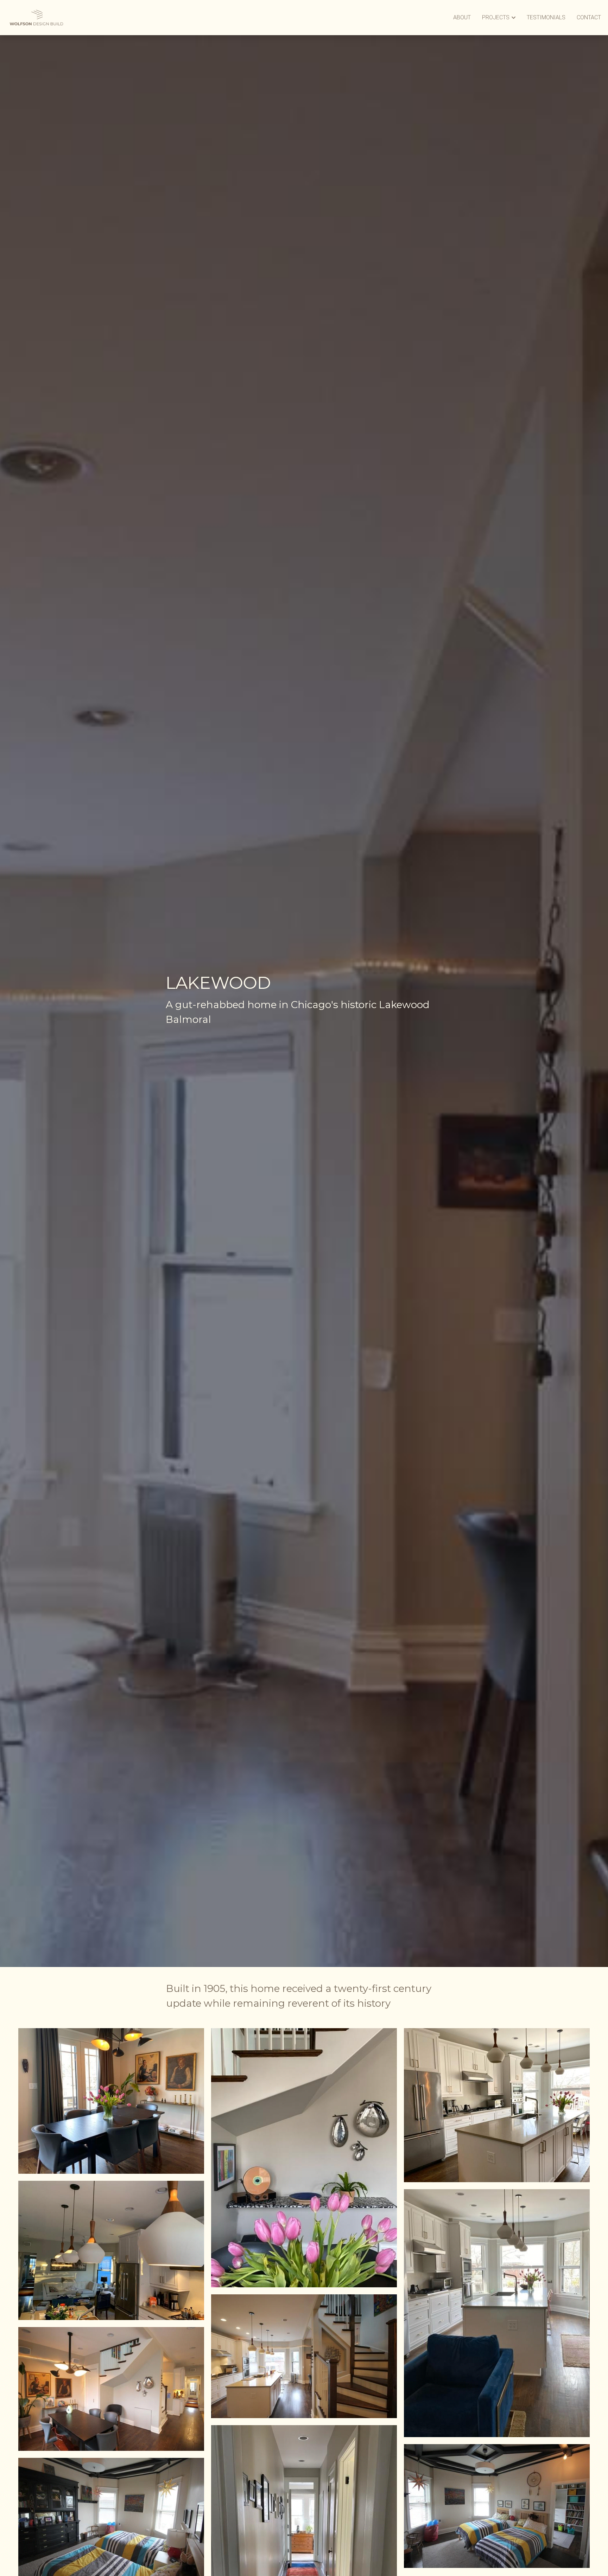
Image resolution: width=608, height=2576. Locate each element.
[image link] (36, 17)
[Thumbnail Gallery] (111, 2101)
